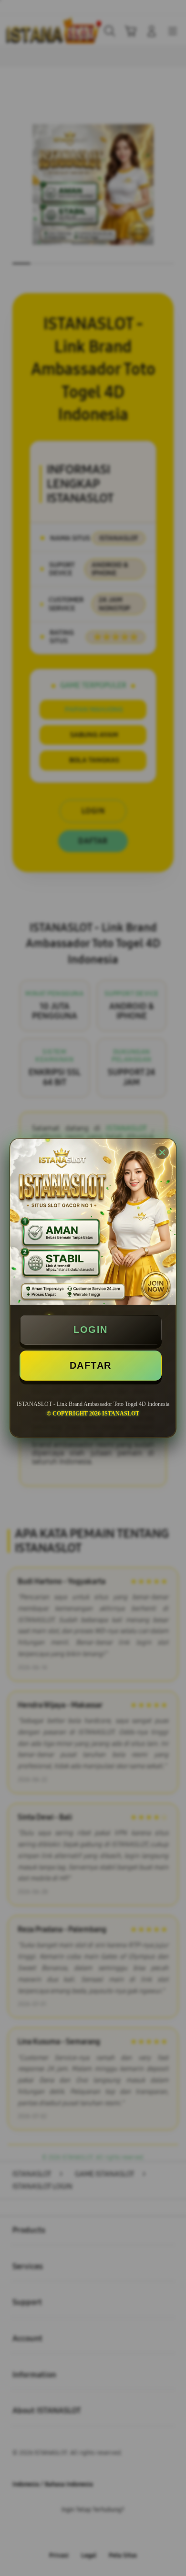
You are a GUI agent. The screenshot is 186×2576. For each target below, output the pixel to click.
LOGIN (91, 1330)
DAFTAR (91, 1365)
